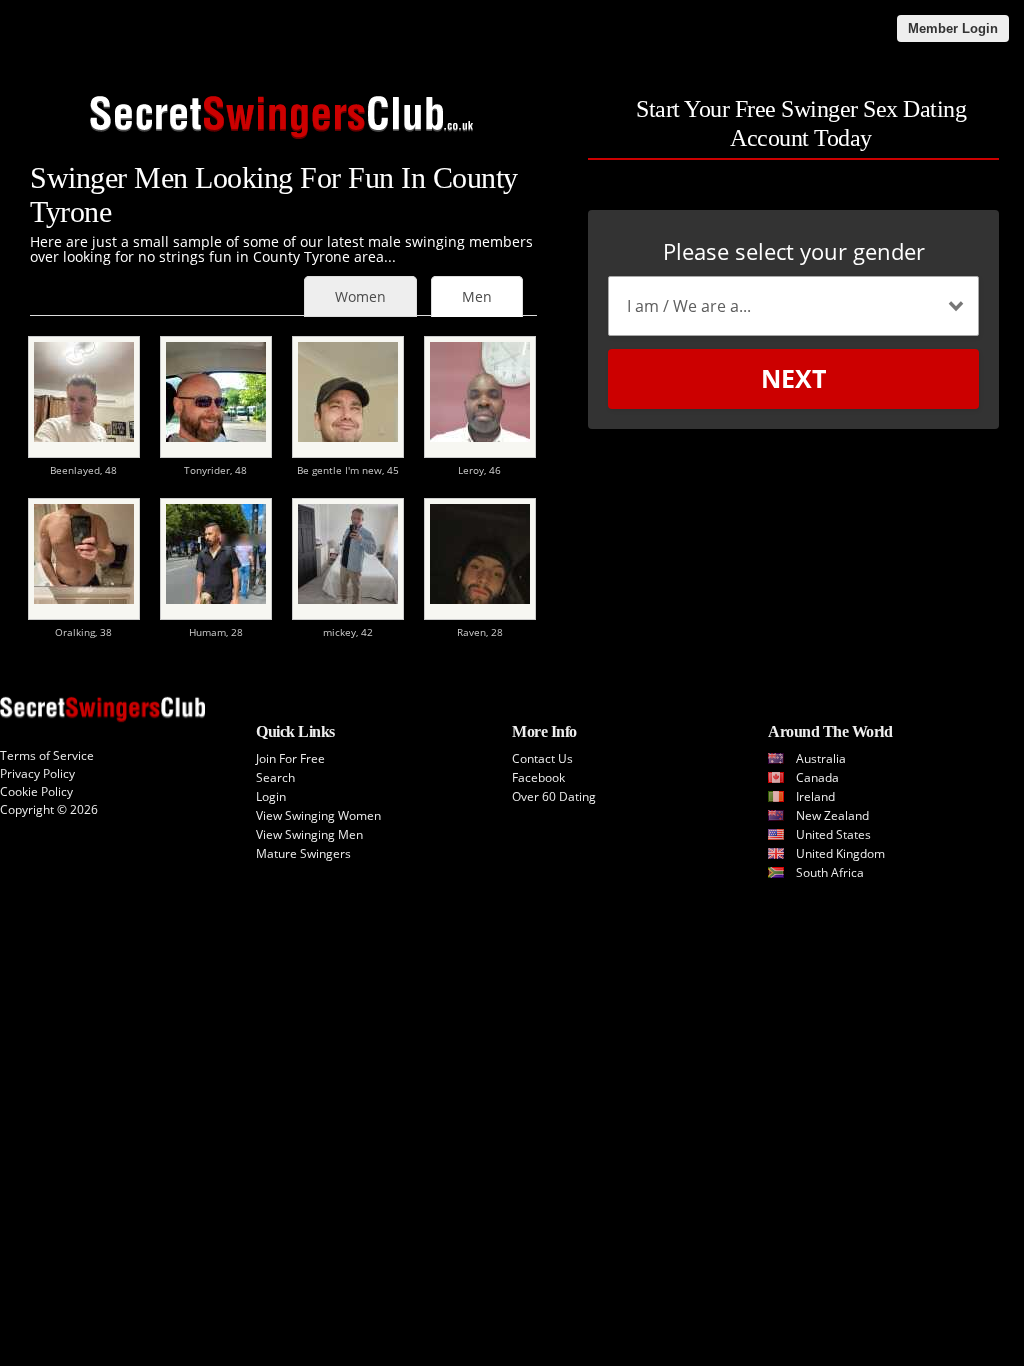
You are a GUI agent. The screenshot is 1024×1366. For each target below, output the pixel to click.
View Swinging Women (318, 815)
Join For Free (290, 758)
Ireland (815, 796)
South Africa (830, 872)
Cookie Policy (36, 791)
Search (275, 777)
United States (833, 834)
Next (793, 378)
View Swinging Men (309, 834)
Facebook (538, 777)
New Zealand (832, 815)
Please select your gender (794, 251)
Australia (821, 758)
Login (271, 796)
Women (360, 296)
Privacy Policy (37, 773)
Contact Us (542, 758)
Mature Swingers (303, 853)
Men (477, 296)
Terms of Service (47, 755)
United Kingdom (840, 853)
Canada (817, 777)
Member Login (953, 28)
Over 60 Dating (554, 796)
